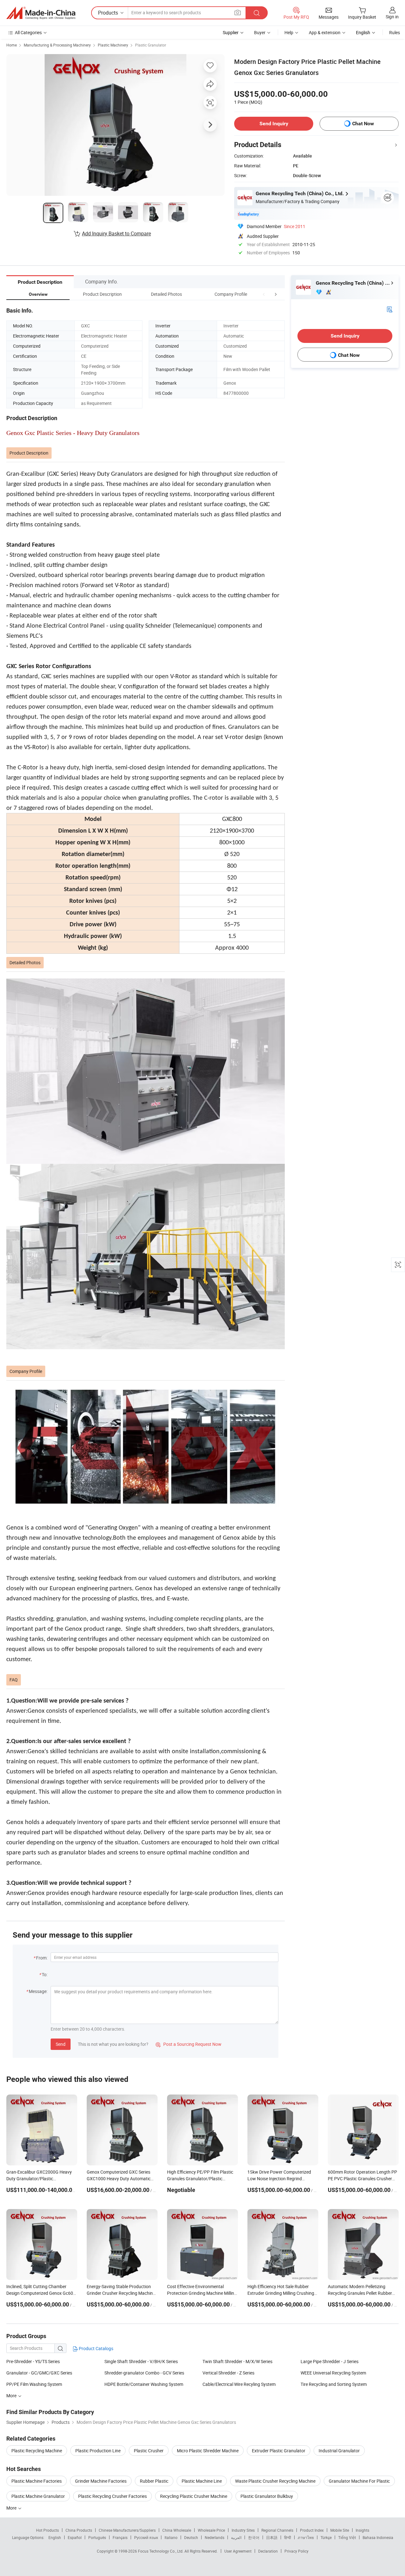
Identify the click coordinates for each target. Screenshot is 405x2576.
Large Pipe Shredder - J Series (330, 2361)
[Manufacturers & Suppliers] (41, 13)
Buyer (260, 32)
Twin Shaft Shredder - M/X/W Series (237, 2361)
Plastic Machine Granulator (38, 2496)
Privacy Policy (296, 2551)
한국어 (254, 2537)
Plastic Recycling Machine (37, 2451)
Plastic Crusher (149, 2451)
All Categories (28, 32)
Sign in (392, 17)
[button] (264, 294)
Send (61, 2044)
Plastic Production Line (98, 2451)
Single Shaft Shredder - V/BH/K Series (141, 2361)
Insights (362, 2530)
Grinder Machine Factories (101, 2481)
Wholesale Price (211, 2530)
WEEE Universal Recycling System (333, 2373)
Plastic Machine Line (202, 2481)
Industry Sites (243, 2530)
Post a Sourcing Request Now (189, 2044)
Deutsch (191, 2537)
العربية (236, 2537)
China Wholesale (177, 2530)
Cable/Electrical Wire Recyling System (239, 2384)
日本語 (272, 2537)
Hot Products (47, 2530)
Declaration (268, 2551)
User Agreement (238, 2551)
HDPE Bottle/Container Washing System (144, 2384)
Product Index (312, 2530)
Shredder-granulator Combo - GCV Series (144, 2373)
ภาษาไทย (306, 2537)
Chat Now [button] (363, 124)
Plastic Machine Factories (37, 2481)
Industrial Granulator (339, 2451)
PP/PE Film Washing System (34, 2384)
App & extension (325, 32)
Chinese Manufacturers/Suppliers (127, 2530)
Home (12, 45)
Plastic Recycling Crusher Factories (112, 2496)
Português (97, 2537)
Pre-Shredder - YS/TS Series (33, 2361)
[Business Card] (389, 309)
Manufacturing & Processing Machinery (57, 45)
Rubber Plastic (154, 2481)
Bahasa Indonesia (378, 2537)
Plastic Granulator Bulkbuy (267, 2496)
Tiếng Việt (347, 2537)
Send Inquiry (274, 124)
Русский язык (146, 2537)
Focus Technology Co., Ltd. (161, 2551)
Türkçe (326, 2537)
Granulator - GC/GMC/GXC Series (39, 2373)
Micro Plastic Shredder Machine (208, 2451)
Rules (395, 32)
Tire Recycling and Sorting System (334, 2384)
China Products (79, 2530)
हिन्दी (288, 2537)
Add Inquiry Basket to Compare (116, 233)
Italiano (171, 2537)
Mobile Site (340, 2530)
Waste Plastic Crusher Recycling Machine (275, 2481)
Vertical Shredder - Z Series (228, 2373)
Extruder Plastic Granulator (279, 2451)
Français (120, 2537)
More (12, 2508)
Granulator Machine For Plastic (359, 2481)
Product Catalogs (96, 2348)
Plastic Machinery (113, 45)
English (55, 2537)
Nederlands (215, 2537)
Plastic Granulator (151, 45)
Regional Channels (277, 2530)
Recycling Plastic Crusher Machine (194, 2496)
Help (289, 32)
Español (75, 2537)
